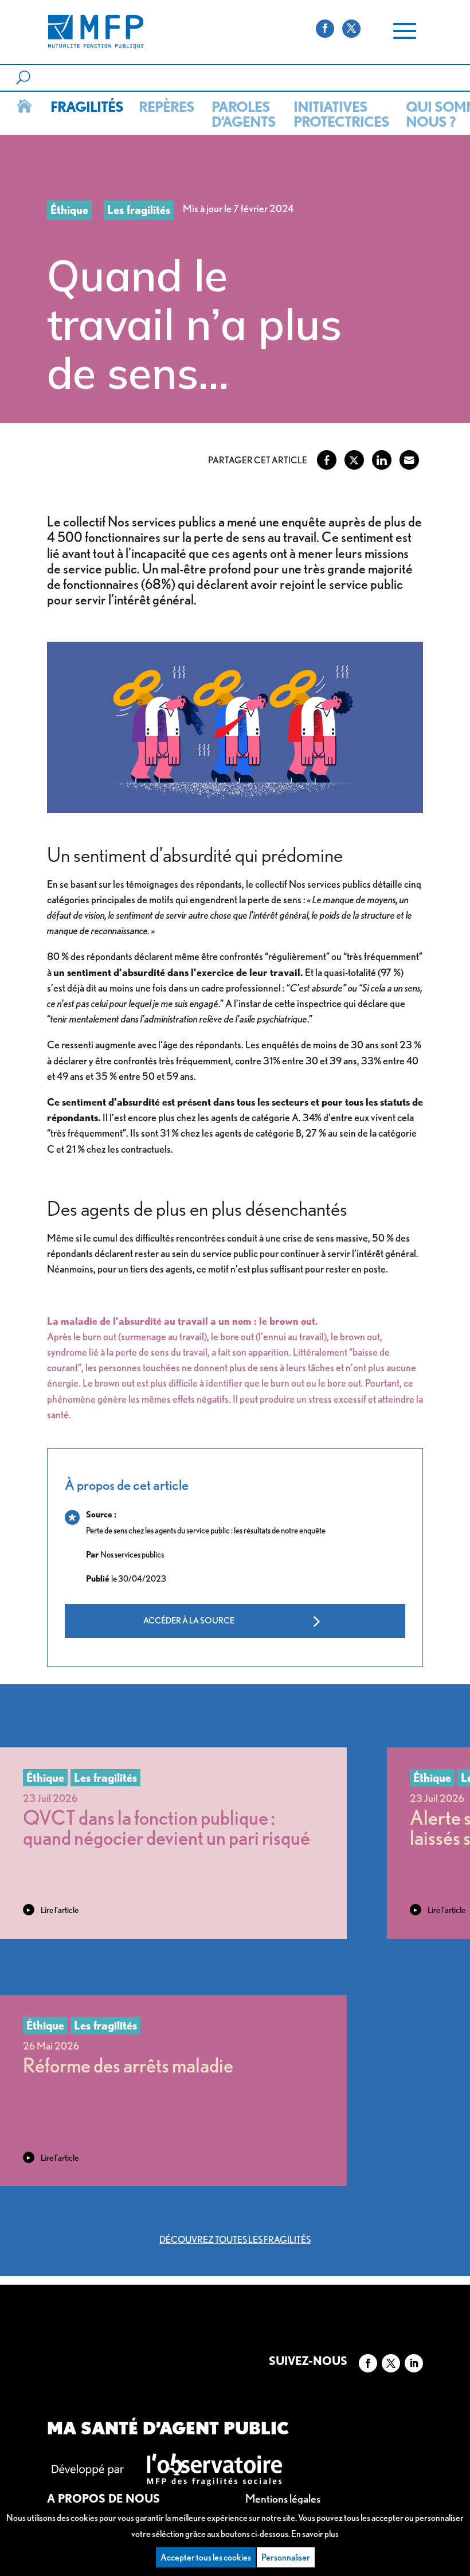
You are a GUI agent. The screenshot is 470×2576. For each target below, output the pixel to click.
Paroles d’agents (242, 114)
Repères (165, 107)
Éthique (69, 210)
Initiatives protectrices (339, 114)
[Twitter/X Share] (354, 460)
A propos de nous (103, 2499)
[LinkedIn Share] (382, 460)
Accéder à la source (189, 1621)
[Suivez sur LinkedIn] (414, 2363)
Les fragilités (139, 210)
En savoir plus (315, 2534)
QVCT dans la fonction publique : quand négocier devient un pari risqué (167, 1827)
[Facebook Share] (327, 460)
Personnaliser (286, 2557)
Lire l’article (60, 1910)
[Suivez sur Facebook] (368, 2363)
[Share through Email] (409, 460)
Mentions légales (283, 2499)
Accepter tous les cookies (206, 2557)
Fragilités (85, 107)
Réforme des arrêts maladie (128, 2065)
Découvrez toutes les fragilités (235, 2240)
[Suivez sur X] (391, 2363)
